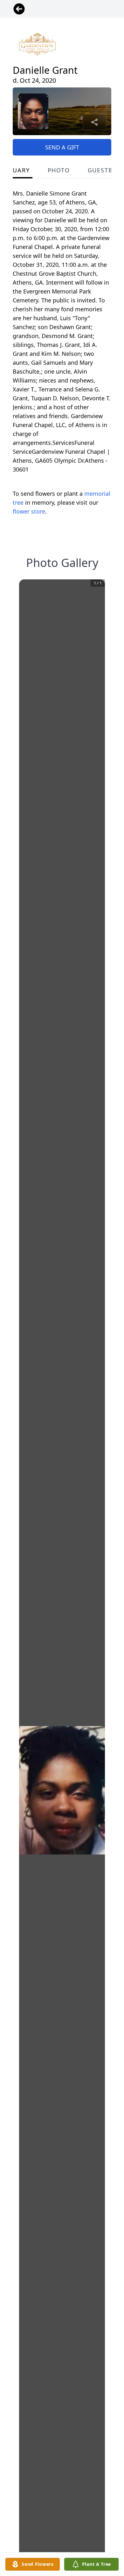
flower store (29, 511)
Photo (59, 170)
